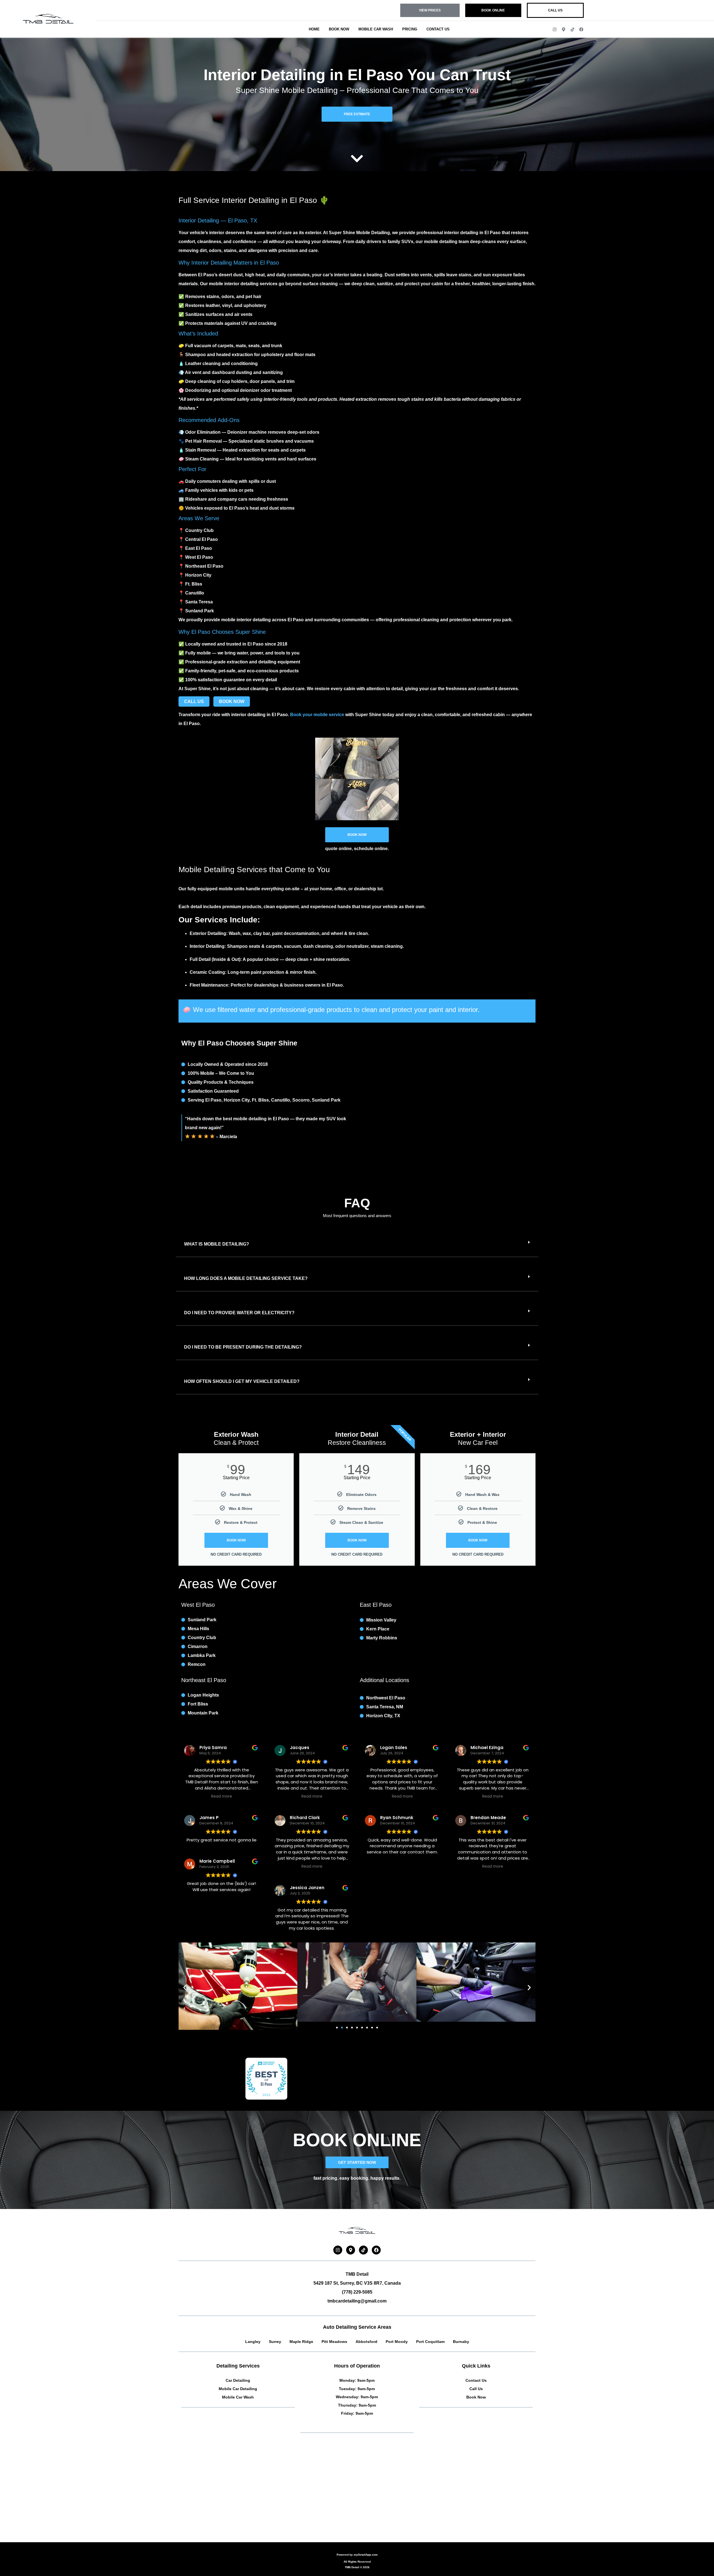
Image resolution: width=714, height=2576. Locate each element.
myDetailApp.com (366, 2555)
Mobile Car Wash (376, 29)
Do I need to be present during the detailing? (243, 1347)
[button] (357, 1244)
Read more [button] (222, 1796)
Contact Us (438, 29)
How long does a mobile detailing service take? (246, 1278)
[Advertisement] (346, 2498)
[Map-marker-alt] (564, 29)
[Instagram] (555, 29)
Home (314, 29)
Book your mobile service (317, 715)
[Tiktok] (572, 29)
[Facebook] (581, 29)
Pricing (410, 29)
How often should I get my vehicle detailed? (242, 1381)
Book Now (339, 29)
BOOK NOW (232, 701)
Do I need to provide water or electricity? (239, 1313)
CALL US (194, 701)
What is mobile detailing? (217, 1244)
